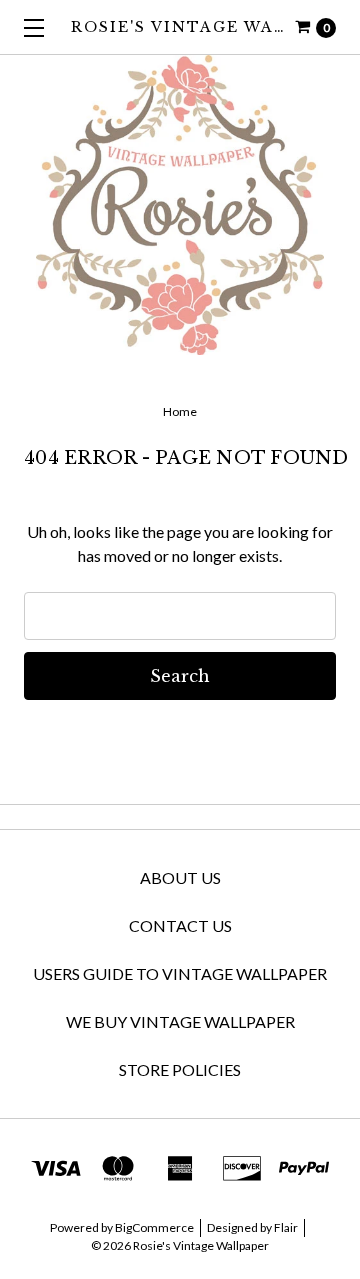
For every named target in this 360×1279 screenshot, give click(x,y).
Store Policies (180, 1069)
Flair (286, 1227)
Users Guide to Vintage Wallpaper (180, 973)
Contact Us (180, 925)
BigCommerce (154, 1227)
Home (180, 411)
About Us (180, 877)
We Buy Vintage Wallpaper (180, 1021)
